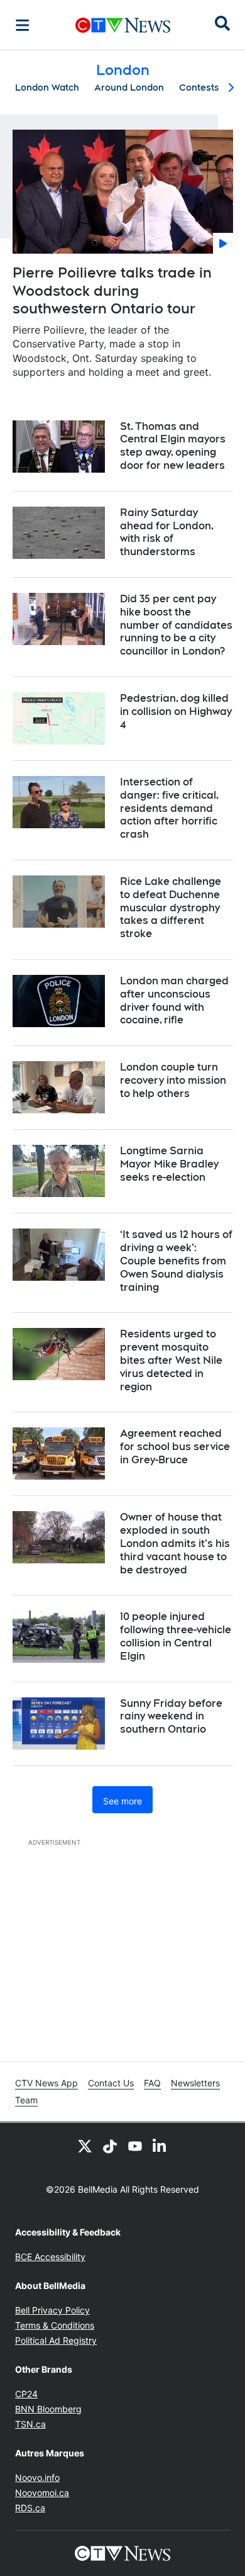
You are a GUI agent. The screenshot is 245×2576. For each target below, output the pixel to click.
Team (26, 2100)
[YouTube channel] (135, 2146)
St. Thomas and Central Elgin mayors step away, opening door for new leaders (173, 446)
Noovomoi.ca (42, 2493)
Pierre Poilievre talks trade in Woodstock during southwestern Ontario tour (112, 290)
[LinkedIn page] (160, 2146)
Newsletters (195, 2083)
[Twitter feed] (85, 2146)
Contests (199, 87)
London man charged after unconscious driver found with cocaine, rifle (174, 1000)
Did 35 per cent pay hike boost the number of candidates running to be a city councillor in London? (176, 625)
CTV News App (46, 2083)
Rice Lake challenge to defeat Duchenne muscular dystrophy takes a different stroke (171, 908)
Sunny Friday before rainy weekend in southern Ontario (171, 1717)
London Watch (47, 87)
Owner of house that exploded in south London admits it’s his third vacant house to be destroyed (175, 1543)
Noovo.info (37, 2478)
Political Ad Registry (56, 2340)
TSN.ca (30, 2424)
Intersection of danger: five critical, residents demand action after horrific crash (169, 808)
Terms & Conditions (55, 2325)
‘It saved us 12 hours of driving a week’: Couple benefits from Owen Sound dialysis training (176, 1261)
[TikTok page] (110, 2146)
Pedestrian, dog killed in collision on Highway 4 (176, 711)
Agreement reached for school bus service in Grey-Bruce (175, 1447)
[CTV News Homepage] (123, 25)
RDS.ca (30, 2508)
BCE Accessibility (50, 2257)
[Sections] (23, 25)
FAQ (152, 2083)
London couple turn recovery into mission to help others (173, 1080)
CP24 (26, 2394)
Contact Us (111, 2083)
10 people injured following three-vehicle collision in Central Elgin (176, 1636)
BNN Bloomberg (48, 2409)
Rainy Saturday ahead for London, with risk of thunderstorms (167, 532)
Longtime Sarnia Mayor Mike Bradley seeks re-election (169, 1164)
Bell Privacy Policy (52, 2310)
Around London (129, 87)
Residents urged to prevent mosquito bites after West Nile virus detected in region (171, 1360)
